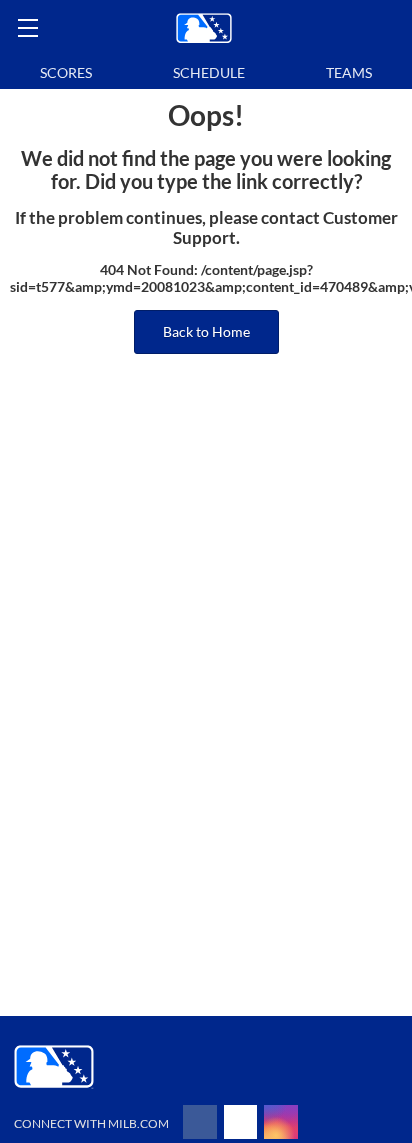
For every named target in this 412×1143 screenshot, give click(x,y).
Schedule (209, 72)
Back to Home (206, 331)
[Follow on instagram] (281, 1122)
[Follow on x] (241, 1122)
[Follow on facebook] (200, 1122)
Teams (349, 72)
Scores (66, 72)
